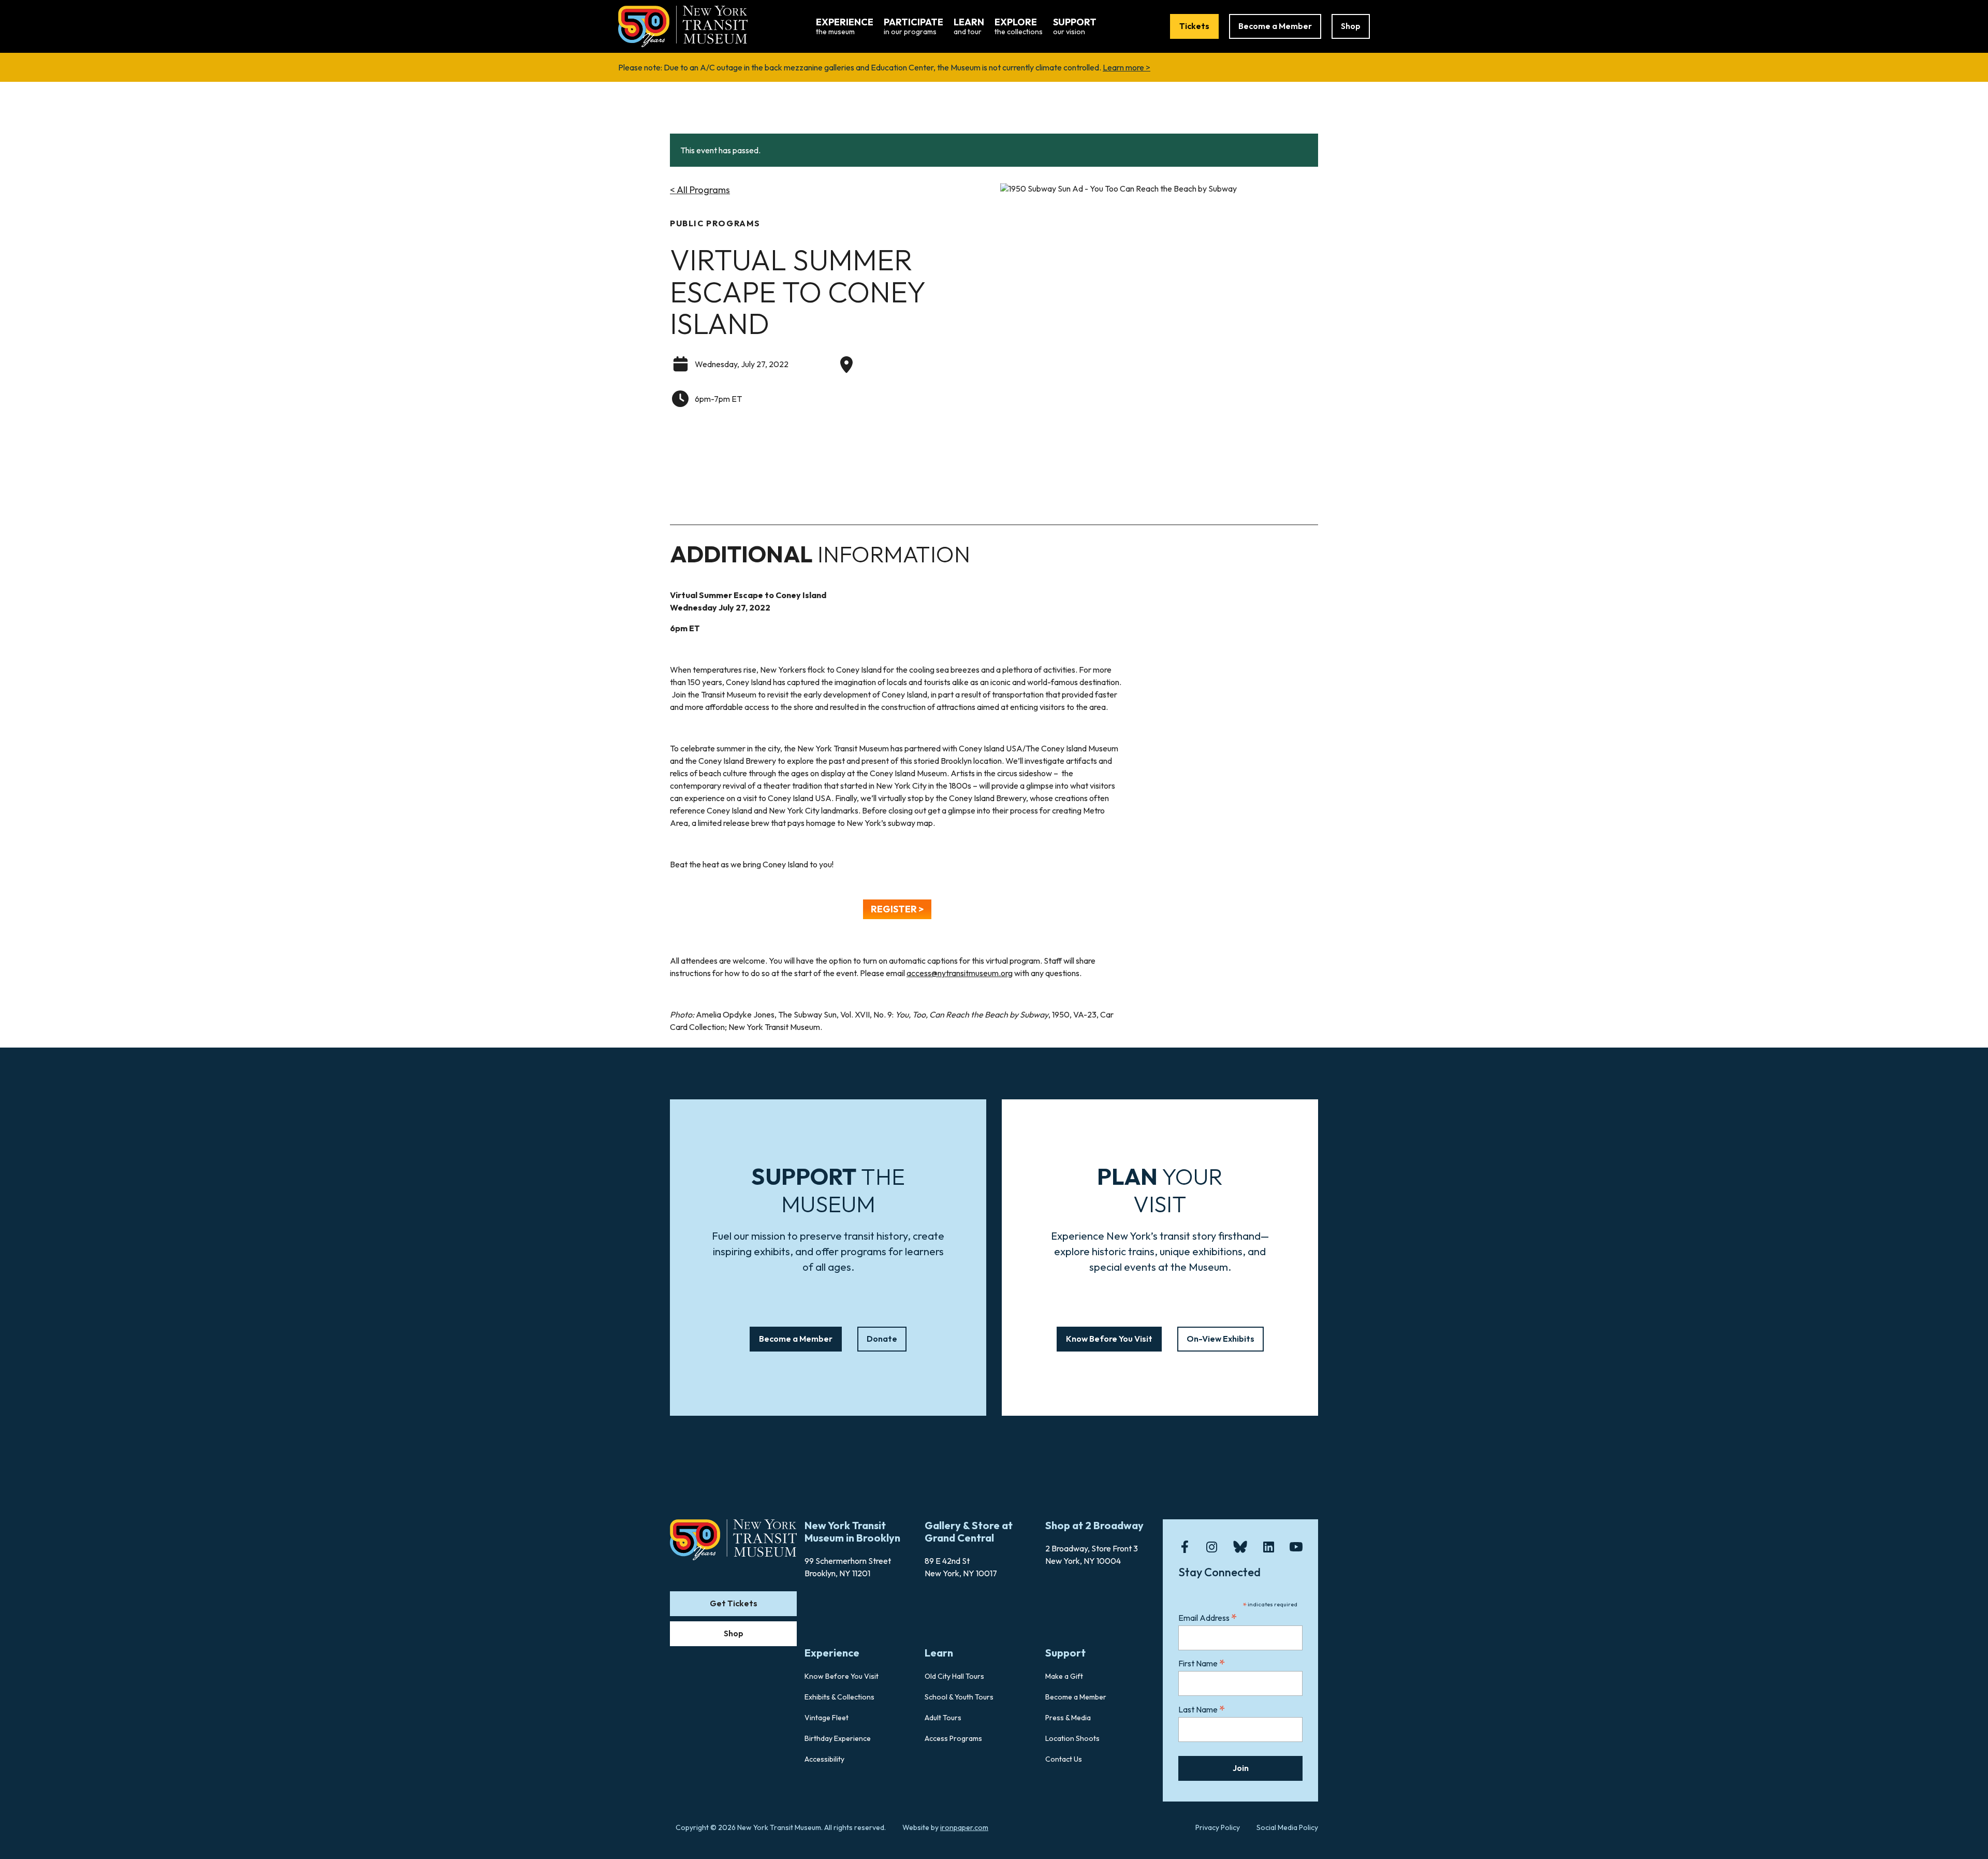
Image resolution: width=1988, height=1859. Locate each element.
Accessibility (824, 1759)
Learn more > (1127, 67)
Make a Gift (1064, 1676)
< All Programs (700, 190)
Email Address (1208, 1617)
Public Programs (715, 223)
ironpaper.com (964, 1827)
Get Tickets (734, 1603)
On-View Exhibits (1220, 1339)
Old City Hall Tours (954, 1676)
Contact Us (1064, 1759)
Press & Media (1068, 1718)
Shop (1351, 26)
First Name (1202, 1663)
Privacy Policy (1218, 1827)
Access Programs (953, 1738)
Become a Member (1275, 26)
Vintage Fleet (827, 1718)
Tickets (1194, 26)
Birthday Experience (838, 1738)
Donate (882, 1339)
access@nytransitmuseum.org (960, 973)
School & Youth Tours (959, 1697)
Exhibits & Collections (839, 1697)
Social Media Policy (1287, 1827)
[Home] (683, 25)
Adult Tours (943, 1718)
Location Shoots (1072, 1738)
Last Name (1202, 1709)
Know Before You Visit (1109, 1339)
